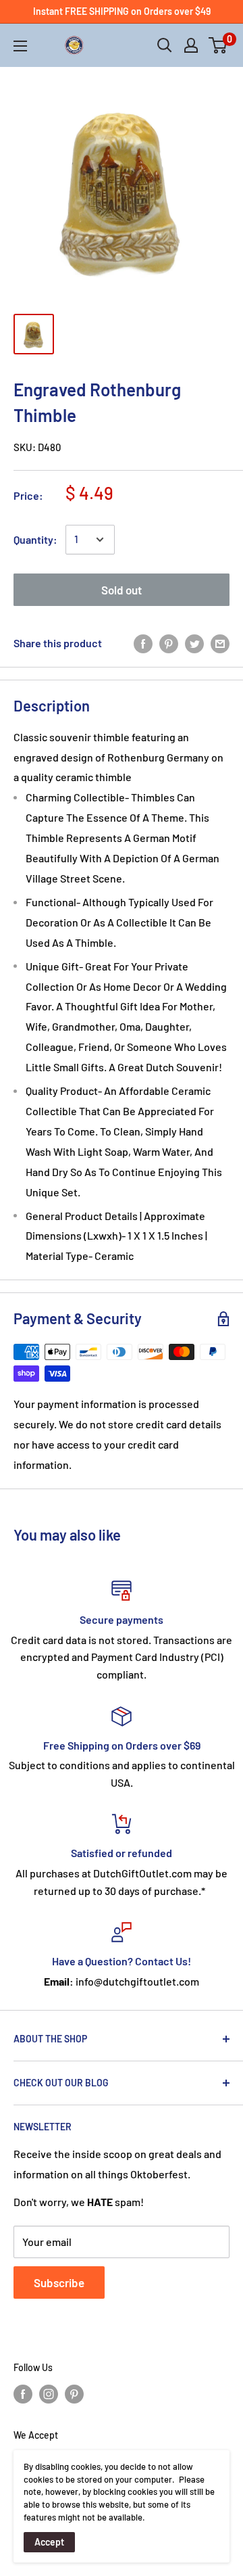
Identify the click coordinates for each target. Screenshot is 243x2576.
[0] (218, 45)
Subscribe (59, 2282)
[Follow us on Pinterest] (74, 2393)
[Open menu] (20, 46)
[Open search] (165, 45)
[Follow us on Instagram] (49, 2393)
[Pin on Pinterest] (169, 643)
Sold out (122, 590)
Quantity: (35, 539)
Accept (49, 2542)
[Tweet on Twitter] (194, 643)
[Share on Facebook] (143, 643)
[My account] (191, 45)
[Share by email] (220, 643)
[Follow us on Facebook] (23, 2393)
